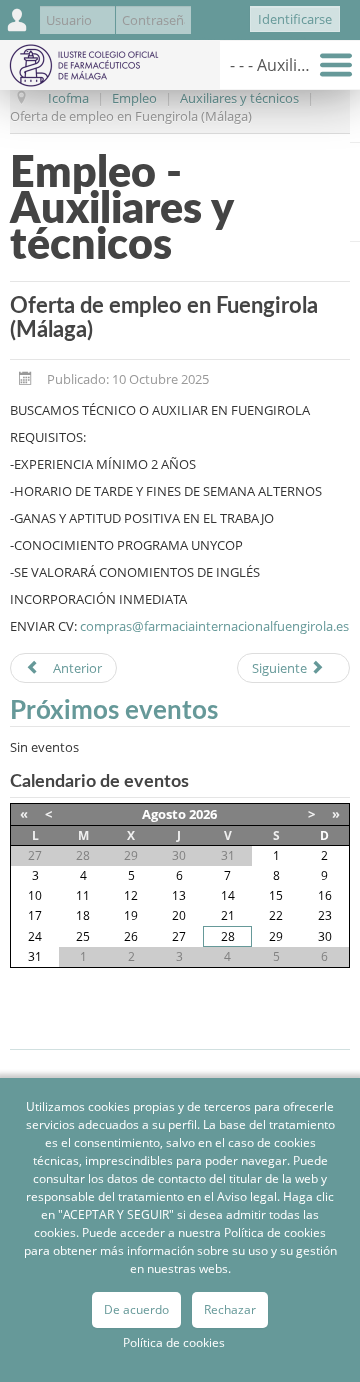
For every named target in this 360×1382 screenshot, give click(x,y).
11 (83, 895)
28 (228, 936)
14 (228, 895)
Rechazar (230, 1309)
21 (228, 915)
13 (179, 895)
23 (325, 915)
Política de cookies (174, 1342)
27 (179, 936)
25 (83, 936)
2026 (203, 814)
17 (35, 915)
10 (35, 895)
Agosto (164, 814)
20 (179, 915)
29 (276, 936)
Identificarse (295, 19)
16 (325, 895)
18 (83, 915)
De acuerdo (136, 1309)
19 (131, 915)
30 (325, 936)
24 (35, 936)
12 (131, 895)
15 (276, 895)
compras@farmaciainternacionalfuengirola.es (214, 626)
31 (35, 956)
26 (131, 936)
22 (276, 915)
